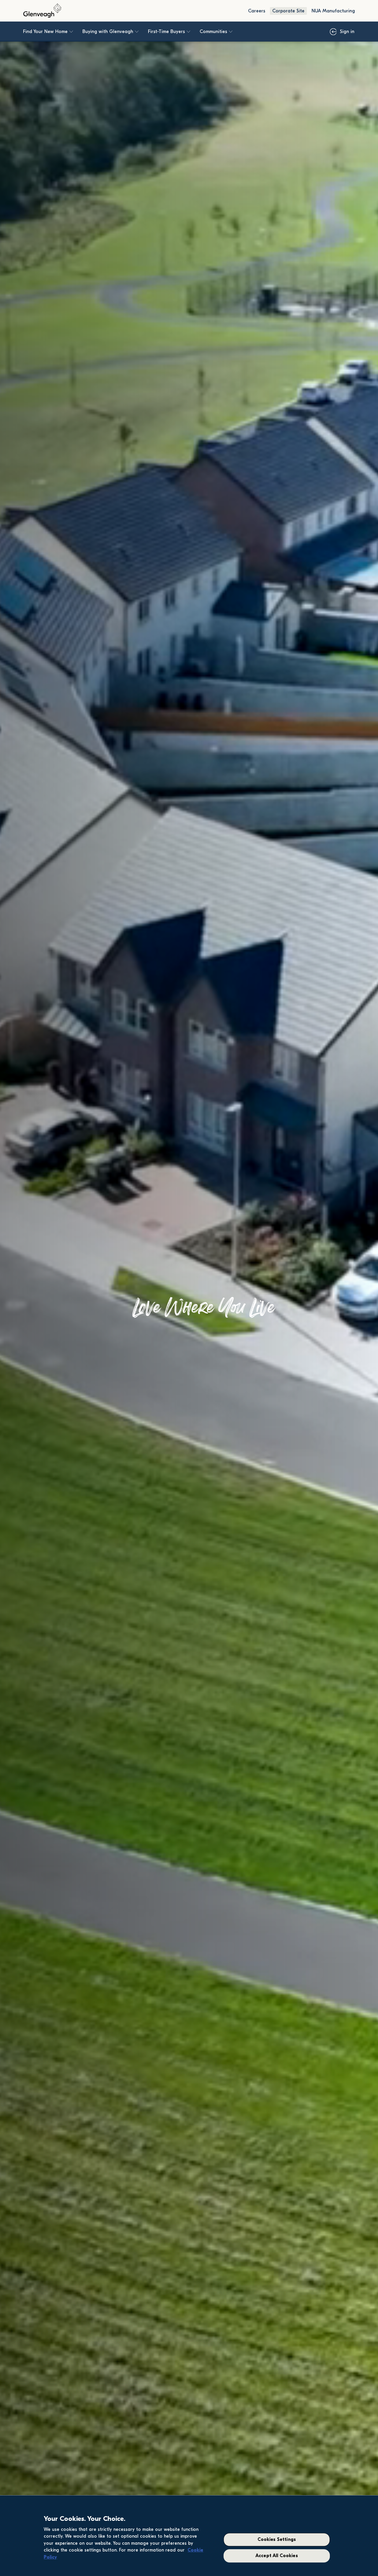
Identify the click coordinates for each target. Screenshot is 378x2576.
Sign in (347, 32)
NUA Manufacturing (333, 11)
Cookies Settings (277, 2540)
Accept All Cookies (277, 2556)
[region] (189, 2536)
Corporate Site (288, 11)
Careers (257, 11)
